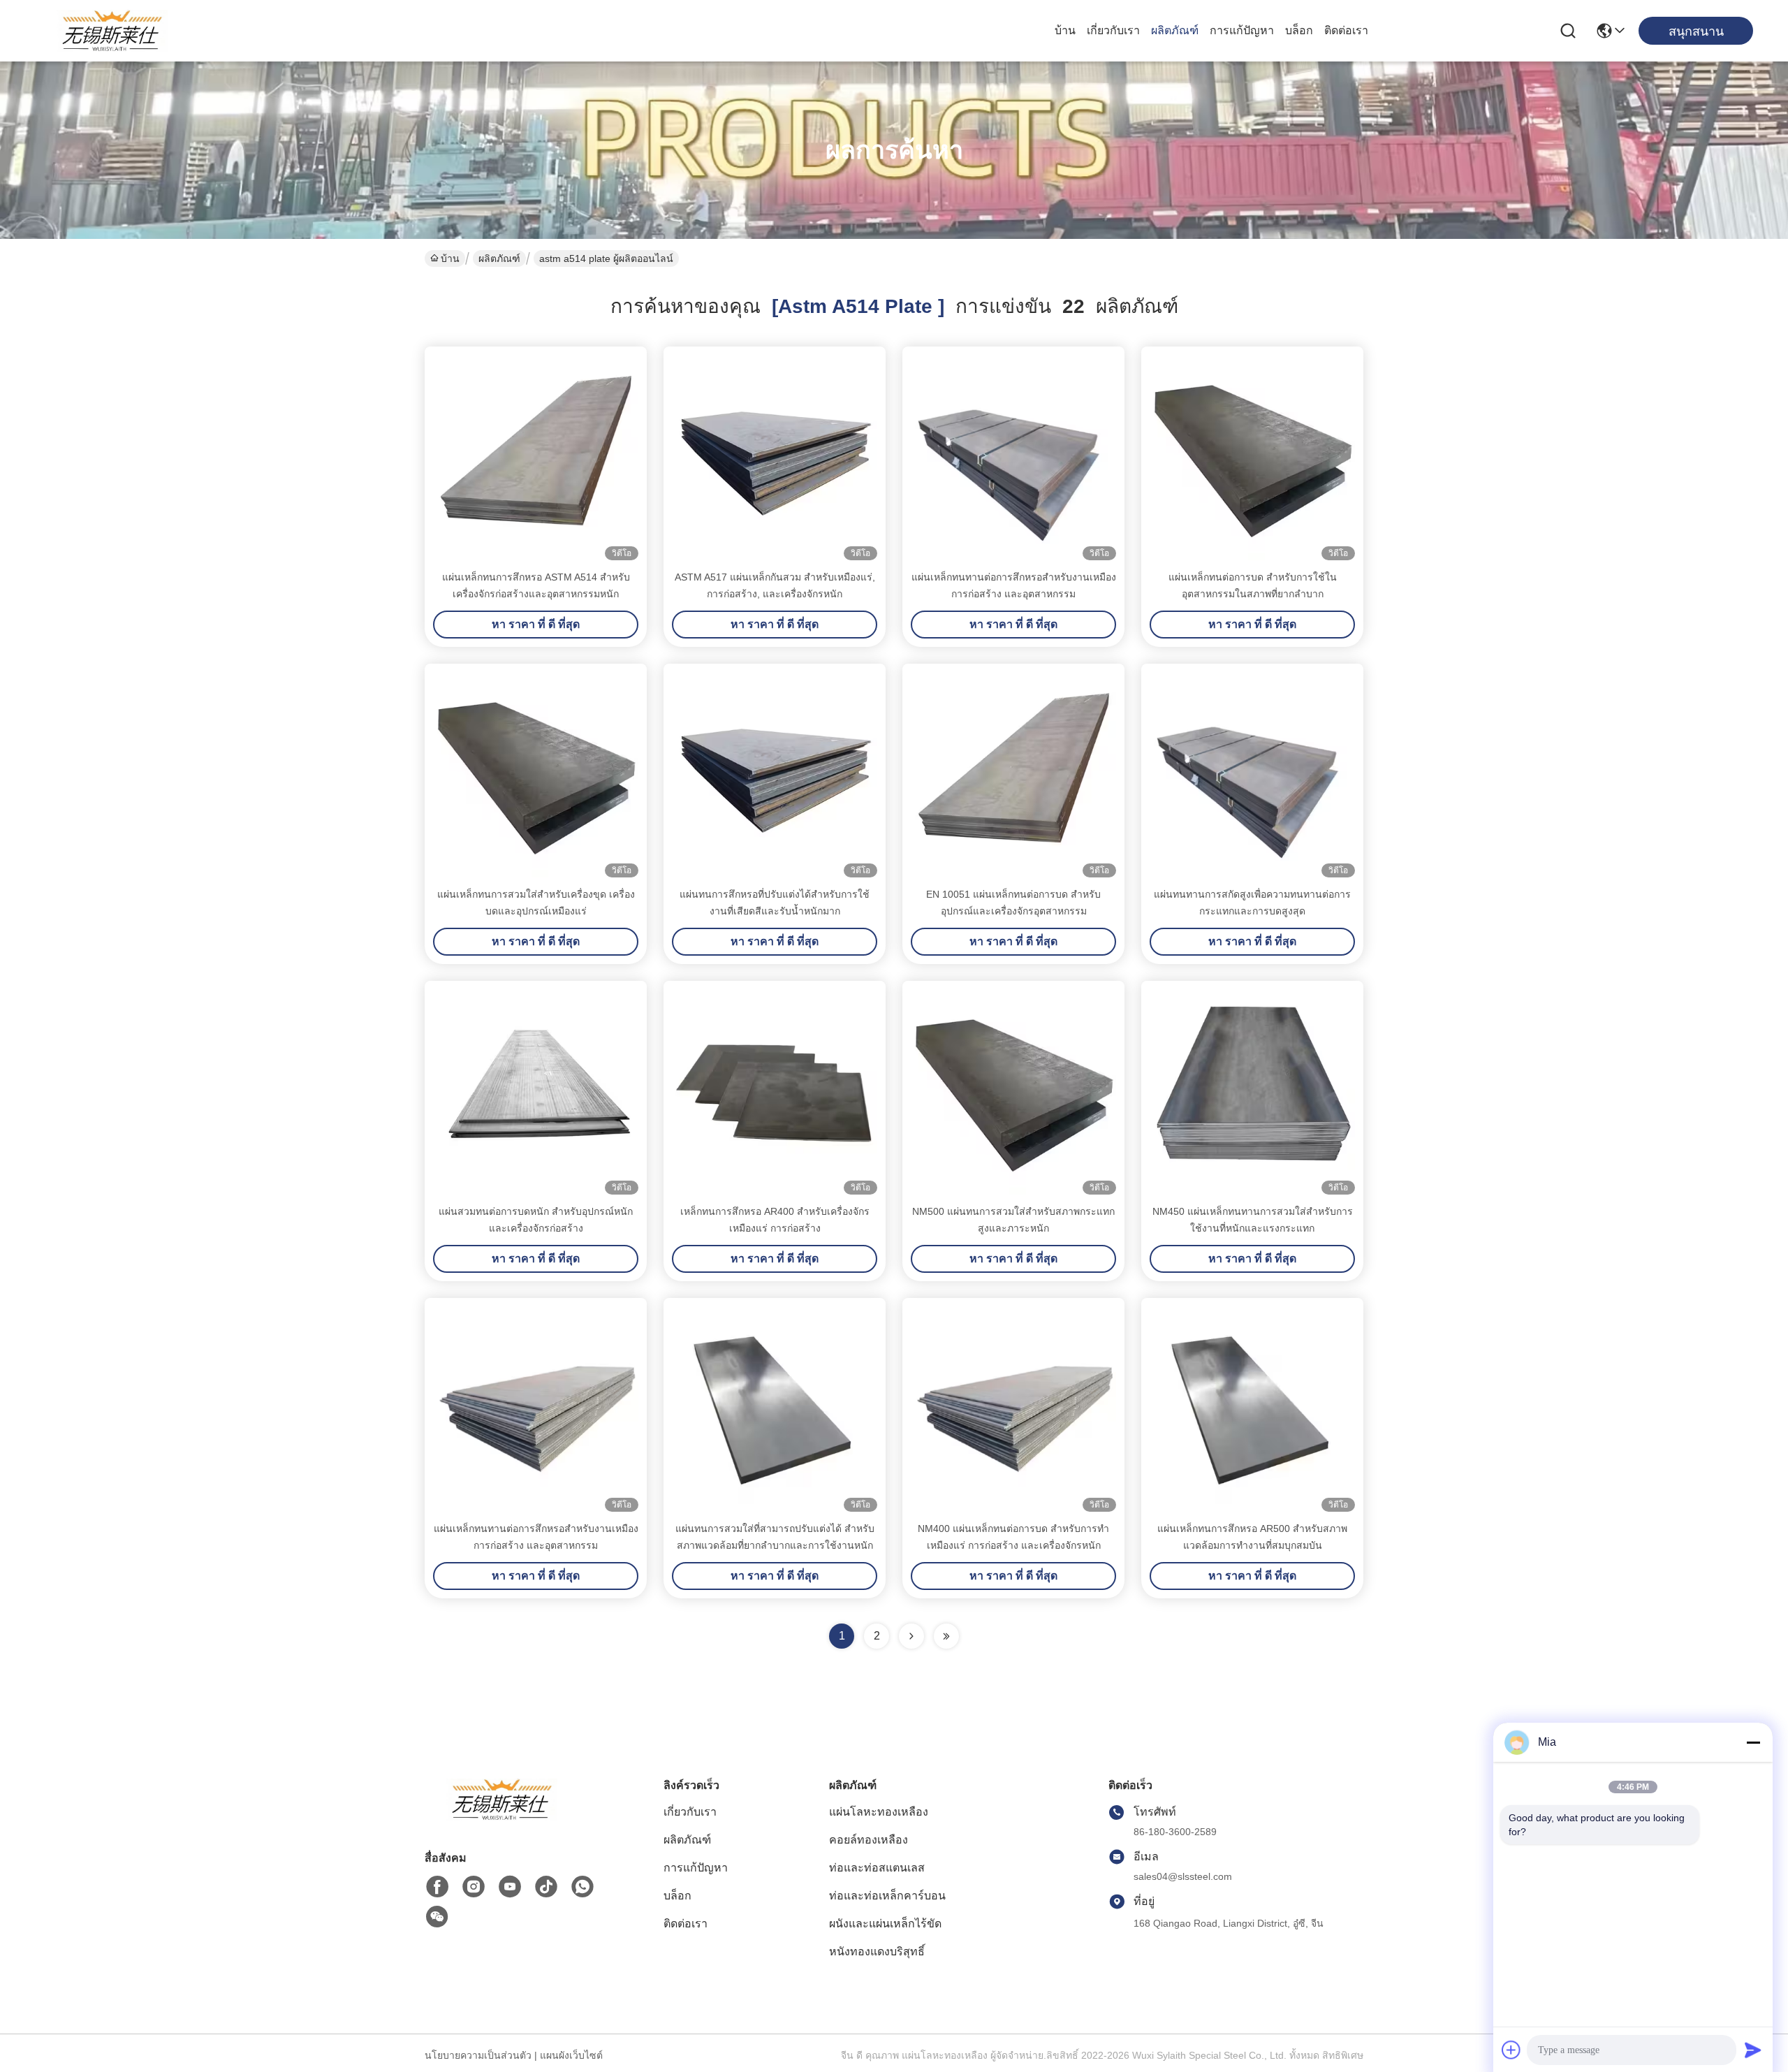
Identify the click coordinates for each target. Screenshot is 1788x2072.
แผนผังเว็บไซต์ (571, 2055)
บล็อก (1299, 30)
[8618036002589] (582, 1887)
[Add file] (1511, 2050)
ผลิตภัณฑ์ (1175, 30)
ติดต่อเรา (1346, 30)
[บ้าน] (501, 1817)
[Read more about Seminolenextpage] (911, 1636)
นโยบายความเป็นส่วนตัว (478, 2055)
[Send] (1753, 2050)
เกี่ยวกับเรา (1113, 30)
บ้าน (1065, 30)
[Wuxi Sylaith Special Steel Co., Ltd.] (112, 31)
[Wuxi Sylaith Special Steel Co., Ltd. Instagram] (474, 1887)
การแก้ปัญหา (1242, 30)
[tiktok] (546, 1887)
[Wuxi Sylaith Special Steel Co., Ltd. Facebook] (437, 1887)
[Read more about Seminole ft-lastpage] (946, 1636)
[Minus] (1753, 1742)
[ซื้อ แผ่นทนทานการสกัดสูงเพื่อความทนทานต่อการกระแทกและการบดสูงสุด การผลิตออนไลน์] (1252, 775)
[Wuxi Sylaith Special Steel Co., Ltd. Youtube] (510, 1887)
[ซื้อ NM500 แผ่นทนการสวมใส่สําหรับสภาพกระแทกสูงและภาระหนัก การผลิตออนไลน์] (1013, 1092)
